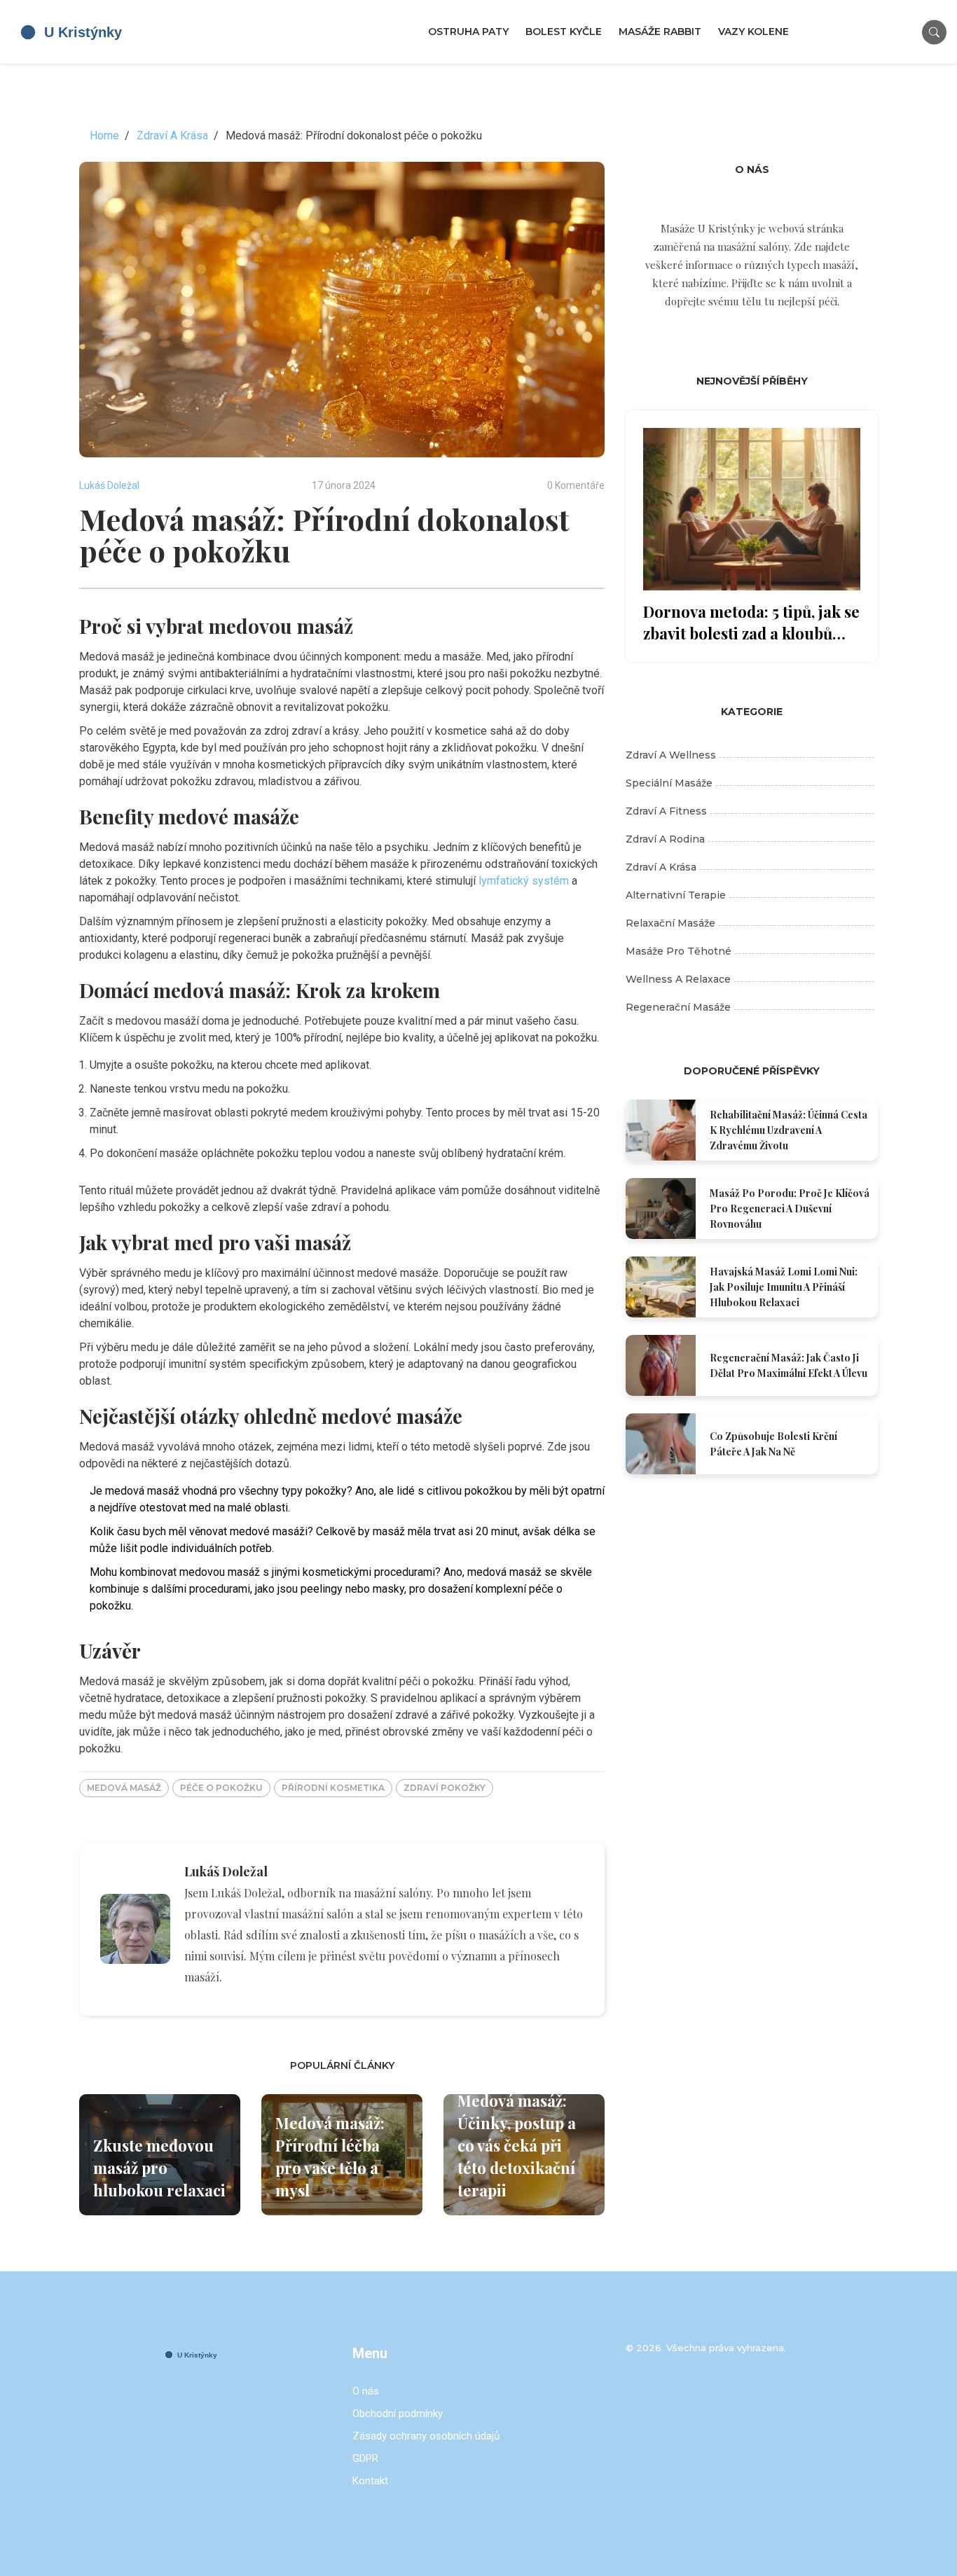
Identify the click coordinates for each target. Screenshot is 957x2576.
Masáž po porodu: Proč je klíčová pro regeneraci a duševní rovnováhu (790, 1209)
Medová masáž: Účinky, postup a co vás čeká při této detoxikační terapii (517, 2145)
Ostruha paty (468, 32)
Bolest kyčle (564, 32)
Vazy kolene (753, 32)
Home (104, 136)
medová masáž (124, 1788)
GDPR (365, 2458)
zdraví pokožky (445, 1788)
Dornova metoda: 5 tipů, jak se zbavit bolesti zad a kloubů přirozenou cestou (751, 623)
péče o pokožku (221, 1788)
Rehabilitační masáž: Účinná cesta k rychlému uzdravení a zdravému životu (789, 1130)
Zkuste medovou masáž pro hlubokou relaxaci (159, 2168)
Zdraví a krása (661, 867)
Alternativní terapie (676, 895)
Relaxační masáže (670, 923)
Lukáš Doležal (109, 485)
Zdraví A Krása (172, 136)
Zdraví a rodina (665, 839)
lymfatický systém (524, 881)
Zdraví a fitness (666, 811)
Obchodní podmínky (398, 2414)
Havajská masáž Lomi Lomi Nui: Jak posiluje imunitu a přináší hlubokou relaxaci (784, 1287)
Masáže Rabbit (660, 32)
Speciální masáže (669, 783)
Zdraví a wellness (671, 755)
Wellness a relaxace (678, 979)
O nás (366, 2391)
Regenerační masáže (678, 1007)
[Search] (934, 32)
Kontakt (370, 2481)
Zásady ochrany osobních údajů (426, 2436)
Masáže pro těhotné (679, 951)
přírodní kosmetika (333, 1788)
